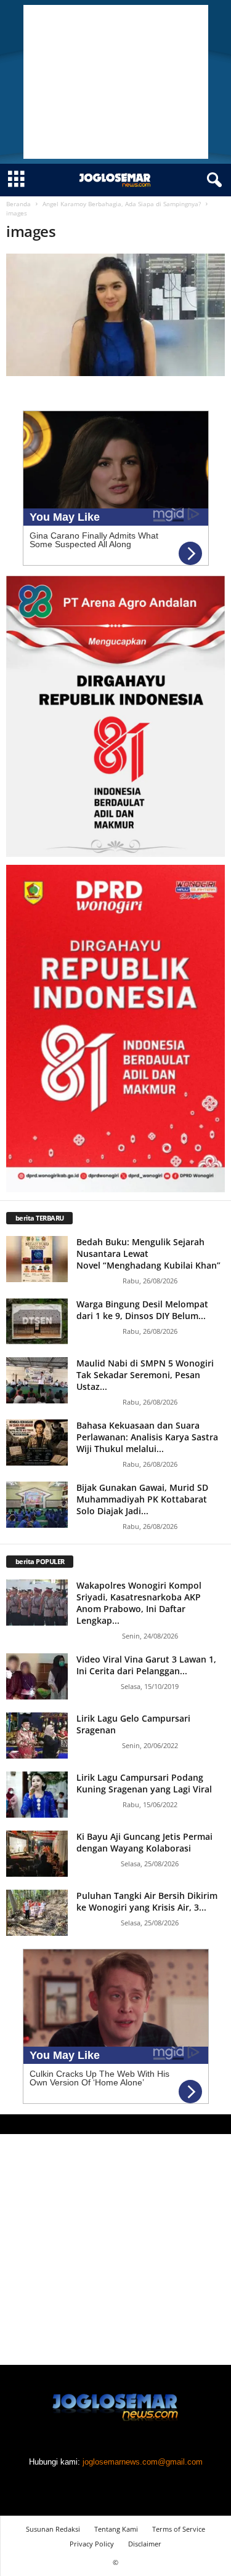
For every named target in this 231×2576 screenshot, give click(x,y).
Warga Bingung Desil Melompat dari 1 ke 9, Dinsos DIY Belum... (142, 1310)
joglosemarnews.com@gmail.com (143, 2462)
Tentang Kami (116, 2529)
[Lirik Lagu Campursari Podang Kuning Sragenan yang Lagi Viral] (37, 1795)
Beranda (18, 204)
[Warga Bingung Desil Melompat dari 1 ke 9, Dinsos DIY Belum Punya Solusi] (37, 1321)
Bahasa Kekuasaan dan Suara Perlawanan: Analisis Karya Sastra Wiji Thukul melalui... (147, 1437)
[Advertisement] (116, 82)
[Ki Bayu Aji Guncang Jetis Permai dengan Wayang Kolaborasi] (37, 1854)
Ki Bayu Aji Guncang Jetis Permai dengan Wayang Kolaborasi (144, 1842)
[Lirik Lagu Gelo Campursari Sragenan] (37, 1735)
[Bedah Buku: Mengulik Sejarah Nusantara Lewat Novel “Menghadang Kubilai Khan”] (37, 1259)
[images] (115, 315)
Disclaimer (145, 2544)
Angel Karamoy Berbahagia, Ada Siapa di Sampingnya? (122, 204)
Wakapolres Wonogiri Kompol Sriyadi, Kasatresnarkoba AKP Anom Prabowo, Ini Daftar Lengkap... (139, 1603)
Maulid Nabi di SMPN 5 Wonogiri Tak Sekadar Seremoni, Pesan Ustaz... (145, 1375)
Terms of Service (179, 2529)
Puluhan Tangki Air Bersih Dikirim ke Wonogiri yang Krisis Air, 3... (147, 1901)
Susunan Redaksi (53, 2529)
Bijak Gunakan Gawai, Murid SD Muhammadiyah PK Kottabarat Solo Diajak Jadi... (142, 1499)
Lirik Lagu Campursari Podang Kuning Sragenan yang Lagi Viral (144, 1783)
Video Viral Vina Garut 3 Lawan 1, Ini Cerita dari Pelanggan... (146, 1665)
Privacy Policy (92, 2544)
